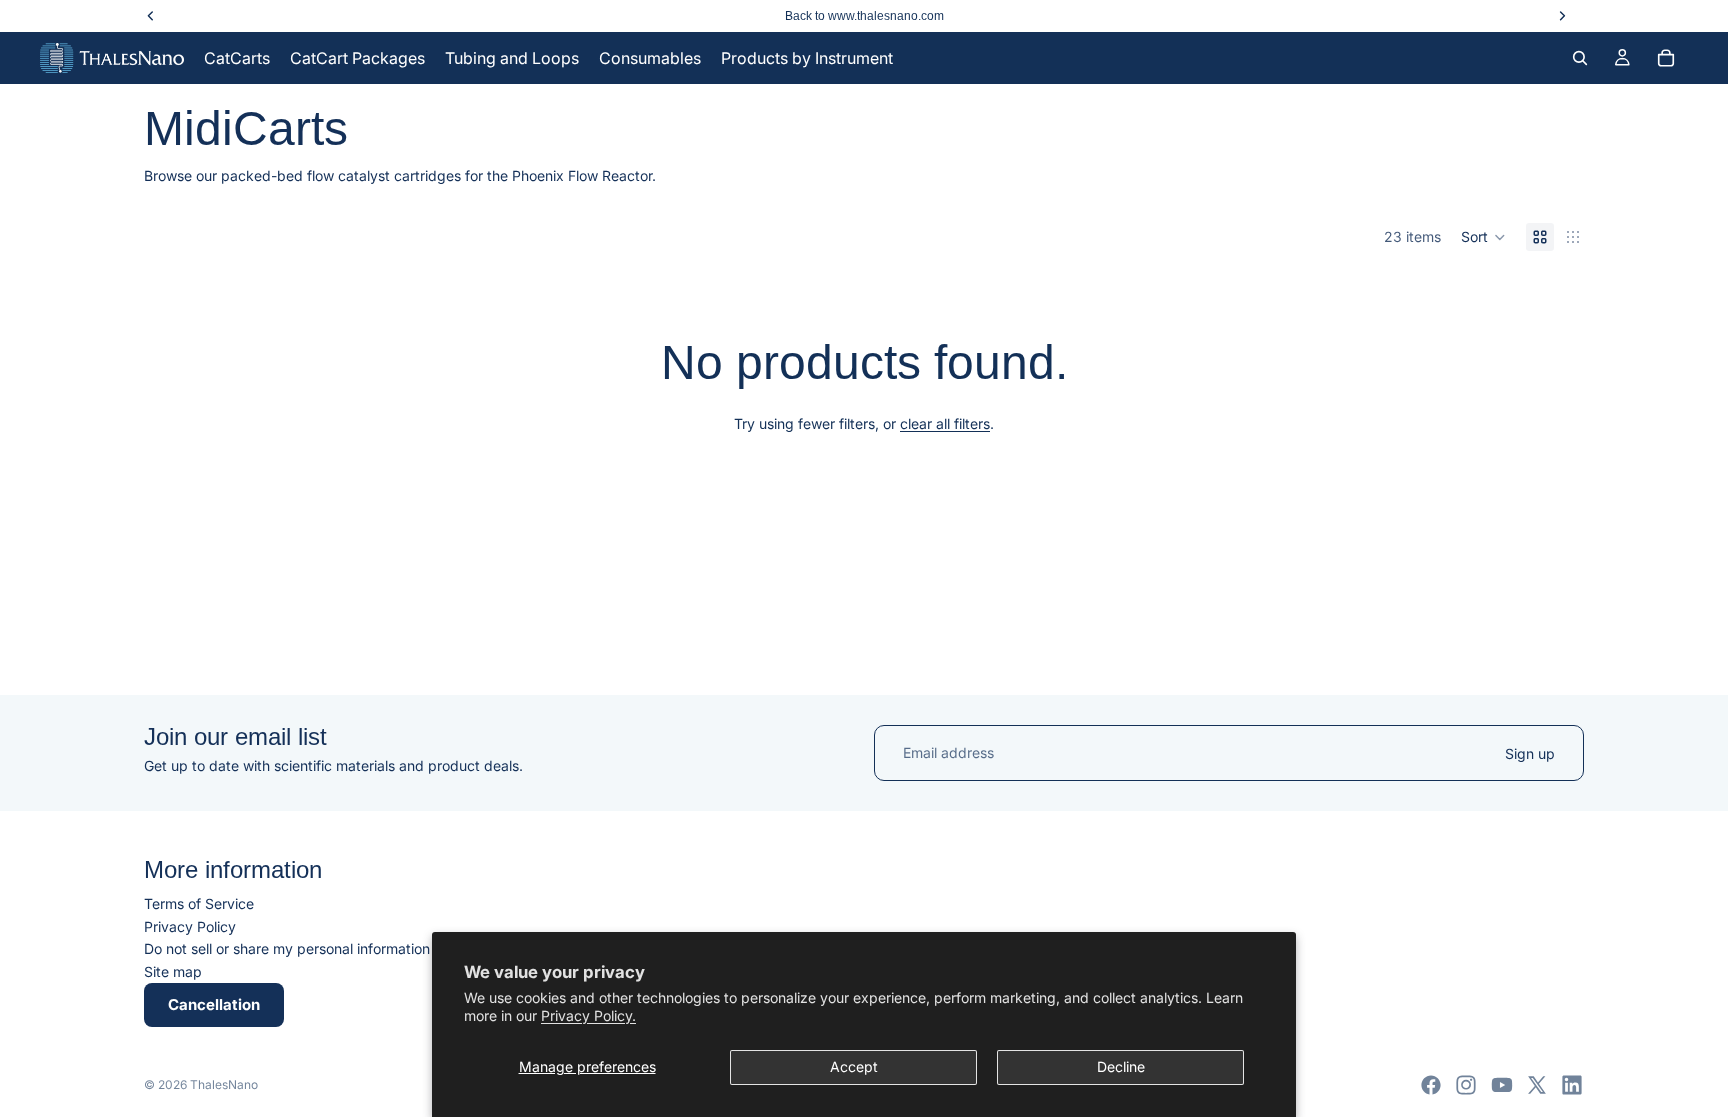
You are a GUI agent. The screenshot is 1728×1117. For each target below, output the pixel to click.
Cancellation (214, 1004)
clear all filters (945, 423)
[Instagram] (1466, 1085)
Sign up (1530, 752)
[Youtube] (1502, 1085)
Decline (1121, 1066)
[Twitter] (1537, 1085)
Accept (854, 1066)
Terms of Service (199, 903)
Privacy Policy (190, 926)
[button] (1483, 237)
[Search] (1580, 58)
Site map (173, 971)
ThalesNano (224, 1084)
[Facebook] (1431, 1085)
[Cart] (1666, 58)
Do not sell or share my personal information (287, 948)
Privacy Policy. (588, 1015)
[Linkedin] (1572, 1085)
